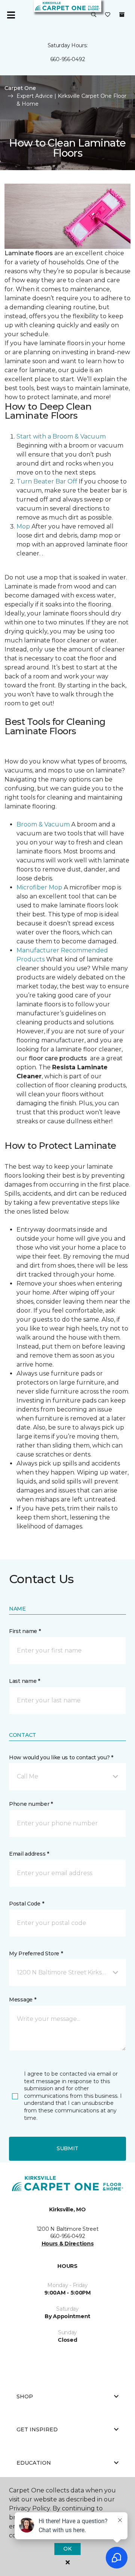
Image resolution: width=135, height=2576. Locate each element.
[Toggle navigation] (11, 15)
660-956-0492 (68, 59)
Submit (67, 2148)
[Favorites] (108, 15)
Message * (22, 2000)
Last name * (25, 1681)
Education (34, 2463)
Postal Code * (26, 1904)
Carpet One (20, 88)
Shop (25, 2396)
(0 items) (122, 15)
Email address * (29, 1854)
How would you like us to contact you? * (61, 1757)
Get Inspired (37, 2429)
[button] (94, 15)
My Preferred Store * (36, 1953)
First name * (25, 1631)
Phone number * (31, 1804)
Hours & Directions (68, 2244)
